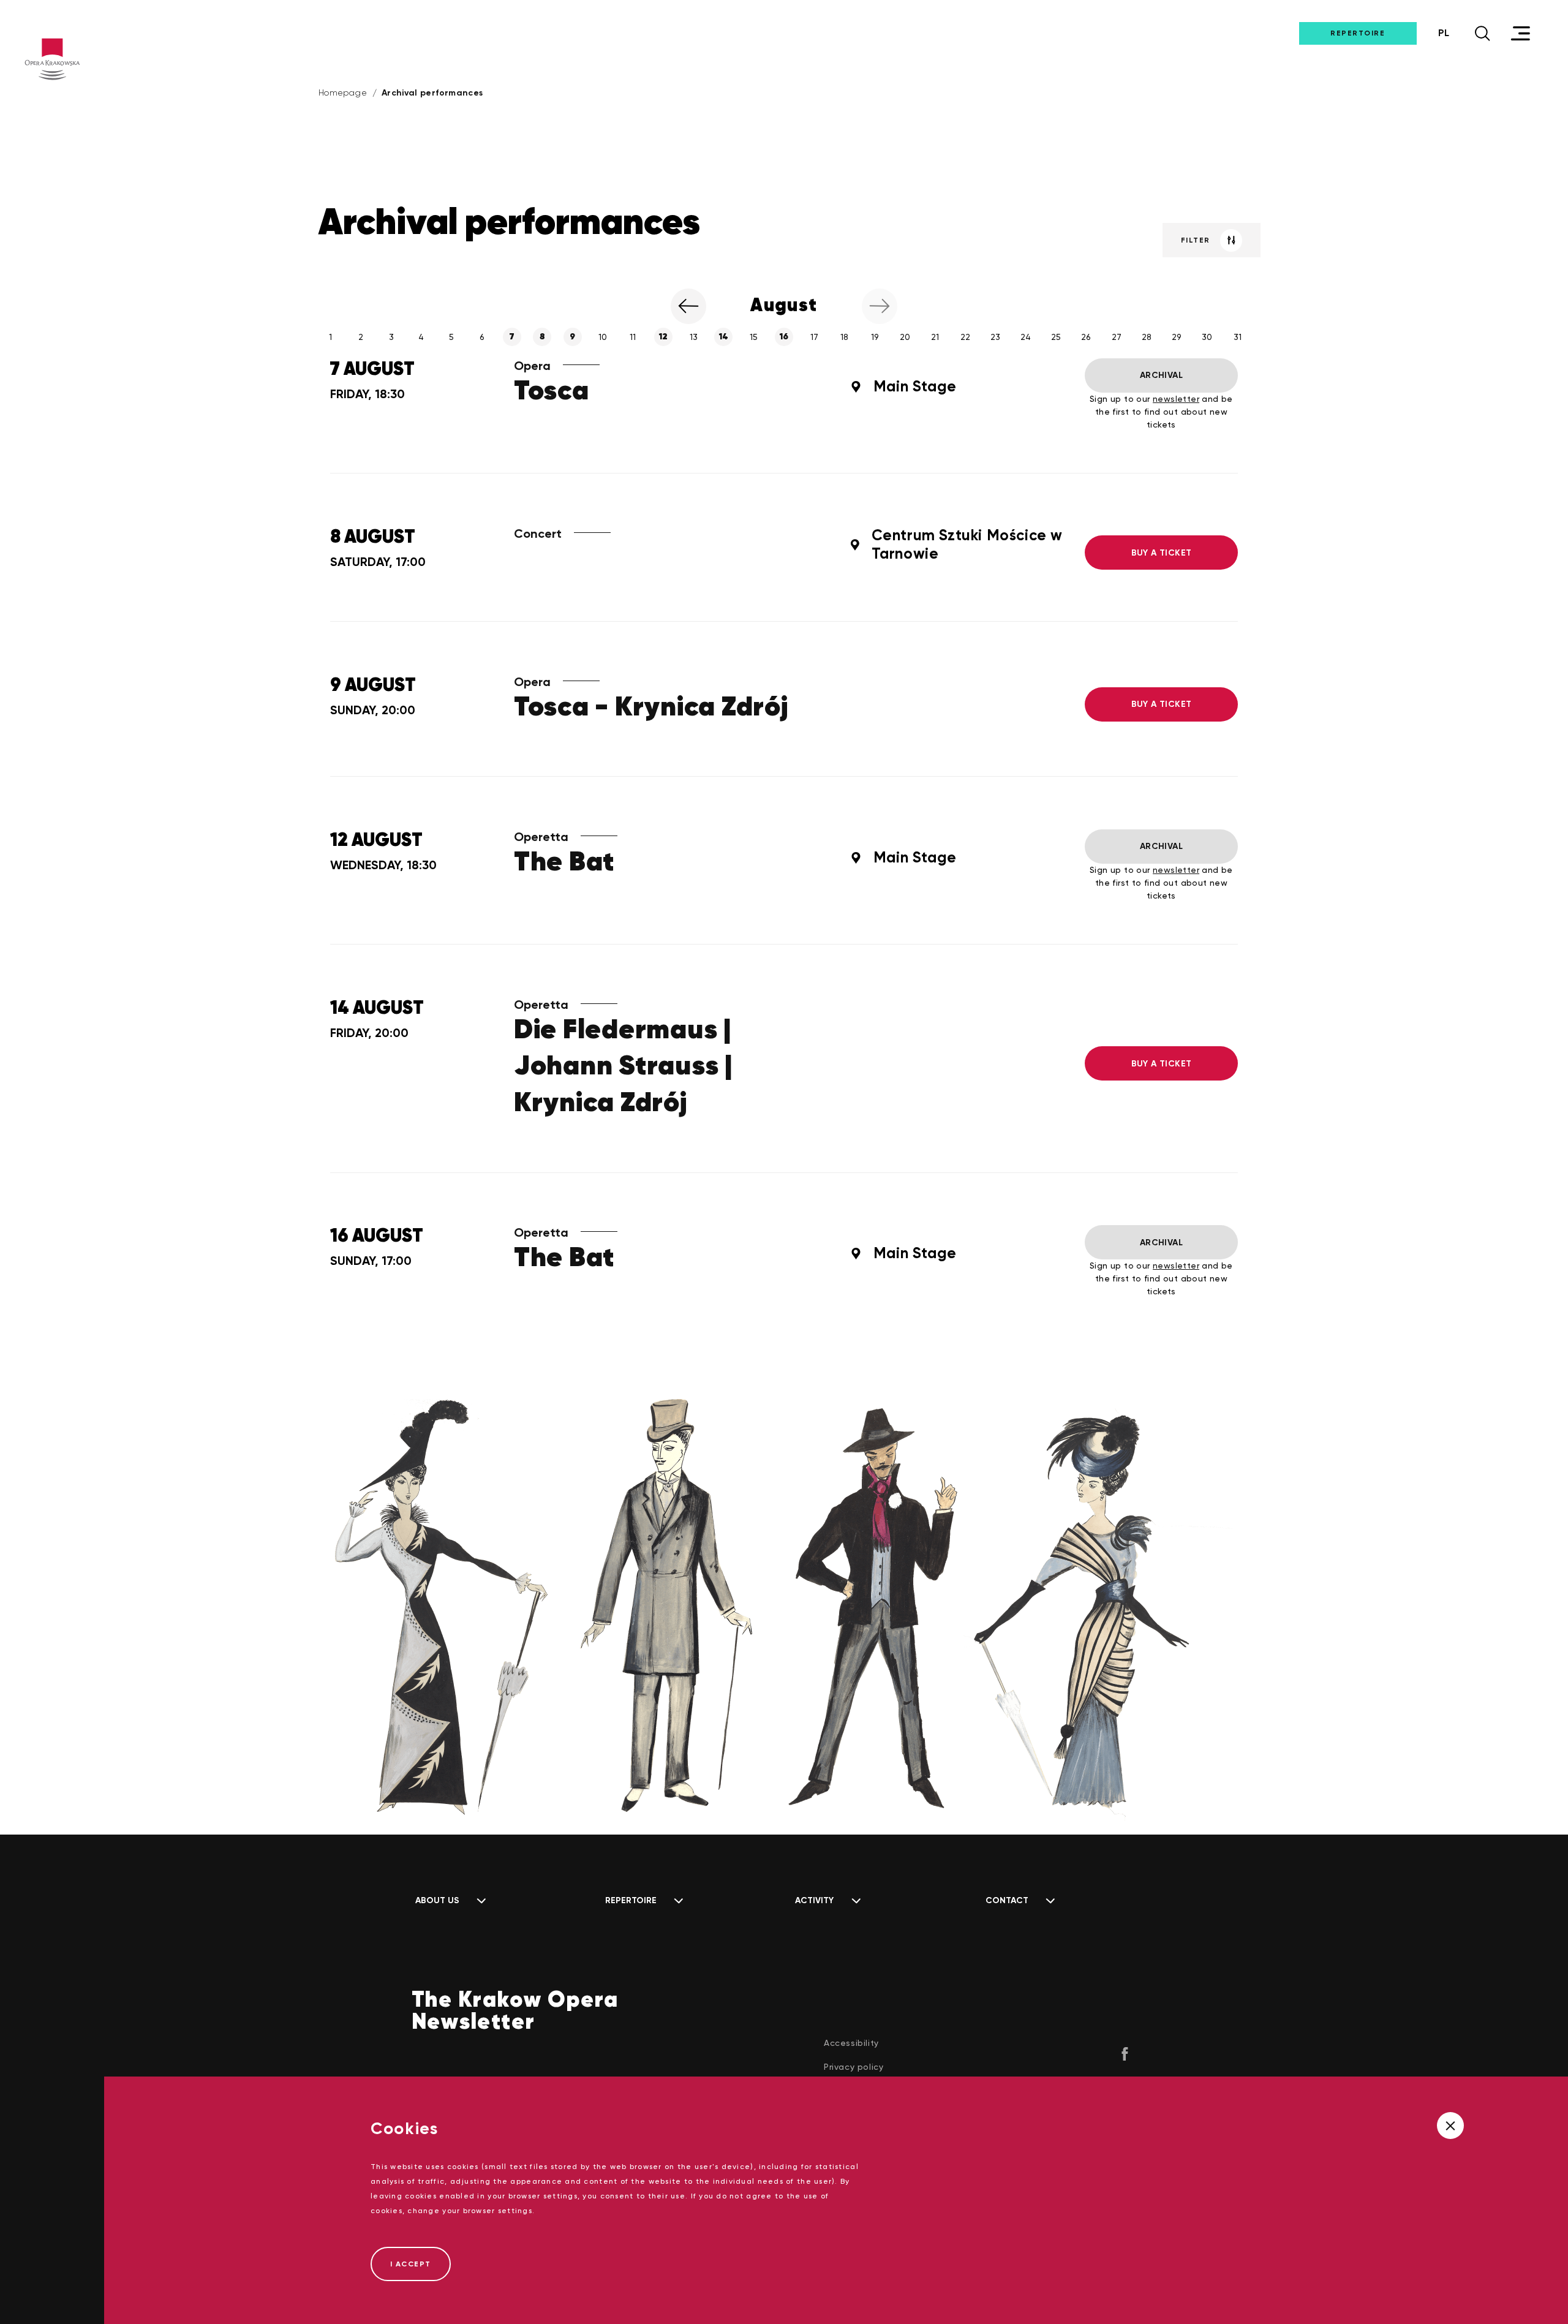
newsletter (1176, 399)
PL (1444, 33)
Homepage (343, 92)
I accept (411, 2264)
